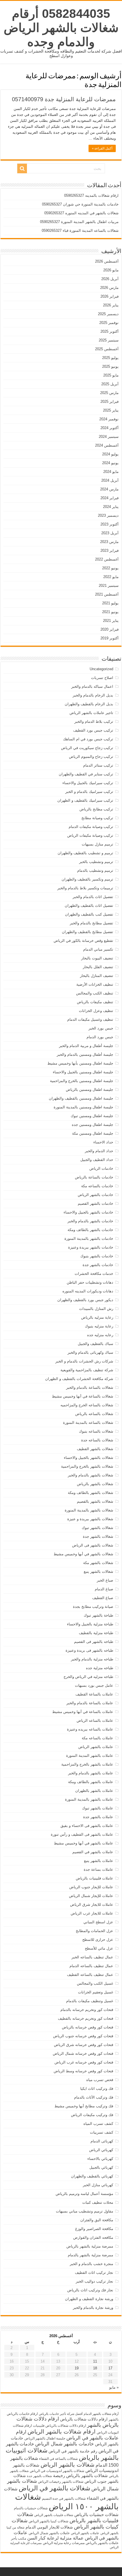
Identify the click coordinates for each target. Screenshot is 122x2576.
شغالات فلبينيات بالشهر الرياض (54, 2515)
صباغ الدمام (104, 1589)
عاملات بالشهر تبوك (98, 1808)
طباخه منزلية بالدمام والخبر (92, 1659)
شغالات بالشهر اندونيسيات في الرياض (57, 2471)
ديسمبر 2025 (108, 314)
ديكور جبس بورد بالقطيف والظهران (85, 1300)
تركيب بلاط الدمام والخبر (94, 722)
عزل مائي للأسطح (99, 1948)
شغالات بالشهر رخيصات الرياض (61, 2482)
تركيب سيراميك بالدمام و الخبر (89, 792)
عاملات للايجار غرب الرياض (92, 1913)
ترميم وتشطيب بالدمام (95, 870)
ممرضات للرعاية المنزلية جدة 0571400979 (64, 99)
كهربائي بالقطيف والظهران (92, 2176)
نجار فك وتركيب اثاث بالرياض (90, 2290)
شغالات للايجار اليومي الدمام (49, 2527)
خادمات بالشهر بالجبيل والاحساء (88, 1212)
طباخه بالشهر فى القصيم (94, 1642)
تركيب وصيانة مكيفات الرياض (90, 835)
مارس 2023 (109, 542)
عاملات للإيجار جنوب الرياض (91, 1887)
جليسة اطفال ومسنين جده (92, 1125)
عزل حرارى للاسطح (98, 1940)
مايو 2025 (111, 375)
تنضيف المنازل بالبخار (97, 976)
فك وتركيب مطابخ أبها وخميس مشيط (84, 2106)
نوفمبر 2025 (109, 323)
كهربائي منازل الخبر (98, 2185)
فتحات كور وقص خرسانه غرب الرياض (84, 2062)
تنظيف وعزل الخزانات (96, 1011)
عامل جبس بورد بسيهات (94, 1685)
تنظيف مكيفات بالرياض (95, 1002)
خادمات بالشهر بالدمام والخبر (90, 1221)
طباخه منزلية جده (100, 1668)
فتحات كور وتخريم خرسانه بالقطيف (86, 2018)
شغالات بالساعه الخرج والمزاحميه (87, 1405)
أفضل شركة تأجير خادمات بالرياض (61, 2414)
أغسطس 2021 (107, 594)
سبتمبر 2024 (109, 437)
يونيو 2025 (110, 366)
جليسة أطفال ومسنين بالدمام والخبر (85, 1055)
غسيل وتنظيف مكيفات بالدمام (90, 2001)
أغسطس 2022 (107, 559)
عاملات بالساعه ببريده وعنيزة (90, 1729)
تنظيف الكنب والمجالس (95, 993)
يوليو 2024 (110, 454)
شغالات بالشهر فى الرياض (93, 1545)
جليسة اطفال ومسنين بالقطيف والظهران (81, 1098)
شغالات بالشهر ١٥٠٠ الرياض (67, 2502)
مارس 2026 (109, 288)
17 (110, 2368)
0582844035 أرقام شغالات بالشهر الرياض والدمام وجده (61, 28)
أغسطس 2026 (107, 261)
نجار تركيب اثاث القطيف (94, 2273)
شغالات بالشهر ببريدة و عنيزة (90, 1519)
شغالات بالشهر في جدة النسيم (64, 2499)
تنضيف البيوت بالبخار (97, 958)
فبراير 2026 (110, 296)
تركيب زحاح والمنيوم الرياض (91, 757)
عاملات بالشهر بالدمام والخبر (91, 1773)
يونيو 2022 (110, 568)
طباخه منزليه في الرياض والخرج (88, 1677)
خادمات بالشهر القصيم (95, 1203)
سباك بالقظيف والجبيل (95, 1344)
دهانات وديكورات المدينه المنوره (88, 1291)
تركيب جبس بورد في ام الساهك (88, 739)
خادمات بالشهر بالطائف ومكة (90, 1230)
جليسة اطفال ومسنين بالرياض (90, 1090)
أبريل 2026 (110, 279)
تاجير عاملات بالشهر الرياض (91, 713)
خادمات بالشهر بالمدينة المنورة (89, 1239)
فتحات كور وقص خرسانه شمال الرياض (83, 2053)
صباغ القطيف (103, 1598)
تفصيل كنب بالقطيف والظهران (89, 914)
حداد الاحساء (103, 1142)
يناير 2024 (111, 507)
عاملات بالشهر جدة (98, 1817)
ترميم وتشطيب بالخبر (96, 862)
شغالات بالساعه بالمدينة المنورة (88, 1423)
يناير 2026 (111, 305)
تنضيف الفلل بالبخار (98, 967)
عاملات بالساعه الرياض (95, 1720)
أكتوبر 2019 (110, 638)
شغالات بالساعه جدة (97, 1440)
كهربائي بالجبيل (101, 2167)
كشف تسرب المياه (98, 2124)
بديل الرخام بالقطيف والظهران (89, 704)
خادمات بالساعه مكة (97, 1186)
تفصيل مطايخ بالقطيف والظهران (88, 932)
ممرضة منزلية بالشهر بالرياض (90, 2246)
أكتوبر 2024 (110, 428)
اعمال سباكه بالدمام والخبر (92, 686)
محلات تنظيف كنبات (98, 2202)
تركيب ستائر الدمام (98, 765)
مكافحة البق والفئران (97, 2220)
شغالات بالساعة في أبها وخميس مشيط (83, 1396)
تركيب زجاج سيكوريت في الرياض (87, 748)
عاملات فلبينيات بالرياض (94, 1878)
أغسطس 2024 (107, 445)
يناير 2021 (111, 621)
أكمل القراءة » (102, 148)
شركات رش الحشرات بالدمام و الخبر (84, 1361)
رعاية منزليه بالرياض (97, 1317)
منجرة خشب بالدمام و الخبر (91, 2264)
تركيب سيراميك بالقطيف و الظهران (85, 800)
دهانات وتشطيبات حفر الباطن (90, 1282)
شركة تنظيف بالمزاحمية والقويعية (87, 1370)
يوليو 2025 (110, 358)
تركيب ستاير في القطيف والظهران (86, 774)
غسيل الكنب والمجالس (95, 1983)
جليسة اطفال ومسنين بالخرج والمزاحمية (82, 1081)
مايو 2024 (111, 472)
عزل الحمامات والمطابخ (94, 1931)
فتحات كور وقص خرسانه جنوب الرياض (83, 2036)
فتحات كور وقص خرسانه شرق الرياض (84, 2045)
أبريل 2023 (110, 533)
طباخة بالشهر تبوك (98, 1615)
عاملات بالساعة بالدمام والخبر (90, 1703)
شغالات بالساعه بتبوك (96, 1431)
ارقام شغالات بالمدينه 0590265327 (91, 195)
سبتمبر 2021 (109, 586)
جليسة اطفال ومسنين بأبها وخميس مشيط (80, 1063)
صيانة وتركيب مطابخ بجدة (93, 1607)
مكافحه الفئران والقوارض (93, 2237)
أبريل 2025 (110, 384)
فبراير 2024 (110, 498)
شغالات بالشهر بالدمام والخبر (91, 1475)
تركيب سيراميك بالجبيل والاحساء (88, 783)
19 (77, 2368)
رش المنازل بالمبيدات (96, 1309)
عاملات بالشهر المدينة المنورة (90, 1756)
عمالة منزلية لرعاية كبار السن (55, 2538)
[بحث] (22, 168)
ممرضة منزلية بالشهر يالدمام (91, 2255)
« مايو (114, 2387)
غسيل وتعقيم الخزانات (96, 1992)
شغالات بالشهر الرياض (68, 2465)
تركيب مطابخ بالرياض (96, 809)
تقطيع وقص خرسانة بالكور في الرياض (83, 941)
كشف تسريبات (102, 2132)
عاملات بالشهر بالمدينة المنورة (89, 1799)
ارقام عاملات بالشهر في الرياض (67, 2435)
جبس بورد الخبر (101, 1028)
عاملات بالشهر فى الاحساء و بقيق (87, 1826)
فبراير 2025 (110, 402)
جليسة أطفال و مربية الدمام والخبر (86, 1046)
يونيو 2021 (110, 612)
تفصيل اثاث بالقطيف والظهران (89, 906)
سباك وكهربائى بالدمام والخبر (90, 1352)
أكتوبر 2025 (110, 331)
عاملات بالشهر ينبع (99, 1861)
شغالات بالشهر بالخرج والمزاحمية (87, 1466)
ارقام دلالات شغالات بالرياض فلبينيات (59, 2426)
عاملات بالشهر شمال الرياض (49, 2533)
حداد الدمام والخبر (99, 1151)
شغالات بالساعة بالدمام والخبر (90, 1388)
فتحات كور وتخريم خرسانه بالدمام (87, 2010)
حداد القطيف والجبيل (97, 1160)
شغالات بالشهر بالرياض (95, 1484)
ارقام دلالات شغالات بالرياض (84, 2419)
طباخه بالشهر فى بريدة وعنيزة (89, 1650)
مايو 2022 (111, 577)
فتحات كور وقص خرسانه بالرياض (88, 2027)
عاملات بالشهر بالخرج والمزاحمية (87, 1764)
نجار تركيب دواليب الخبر (94, 2281)
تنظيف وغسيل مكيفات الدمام (90, 1019)
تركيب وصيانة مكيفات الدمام (91, 827)
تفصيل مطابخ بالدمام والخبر (91, 923)
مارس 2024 (109, 489)
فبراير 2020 (110, 629)
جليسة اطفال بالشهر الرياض (45, 2438)
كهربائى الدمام (102, 2141)
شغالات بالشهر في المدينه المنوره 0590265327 (81, 213)
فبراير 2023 (110, 551)
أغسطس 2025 (107, 349)
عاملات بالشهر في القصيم (93, 1852)
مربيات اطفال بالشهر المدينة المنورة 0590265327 (79, 222)
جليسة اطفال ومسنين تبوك (92, 1116)
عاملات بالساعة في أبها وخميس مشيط (83, 1712)
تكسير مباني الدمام (98, 949)
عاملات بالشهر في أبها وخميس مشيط (84, 1843)
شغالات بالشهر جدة (98, 1536)
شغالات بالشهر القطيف (95, 1449)
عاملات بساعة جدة (98, 1869)
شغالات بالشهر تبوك (97, 1528)
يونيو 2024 (110, 463)
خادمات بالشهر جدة (98, 1265)
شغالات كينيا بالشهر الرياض (49, 2521)
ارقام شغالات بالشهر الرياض (62, 2431)
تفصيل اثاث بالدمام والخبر (93, 897)
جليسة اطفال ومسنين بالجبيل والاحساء (83, 1072)
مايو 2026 (111, 270)
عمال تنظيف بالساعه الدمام (91, 1966)
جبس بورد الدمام (100, 1037)
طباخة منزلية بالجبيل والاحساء (90, 1624)
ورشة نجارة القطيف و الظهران (89, 2299)
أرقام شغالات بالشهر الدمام (101, 2414)
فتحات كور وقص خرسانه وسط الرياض (83, 2071)
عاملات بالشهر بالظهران (94, 1791)
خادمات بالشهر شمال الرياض (65, 2444)
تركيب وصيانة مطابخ (97, 818)
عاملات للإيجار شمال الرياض (91, 1896)
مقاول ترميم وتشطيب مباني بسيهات (85, 2211)
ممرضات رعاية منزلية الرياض (64, 2543)
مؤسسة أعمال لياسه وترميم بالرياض (84, 2194)
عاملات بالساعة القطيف (94, 1694)
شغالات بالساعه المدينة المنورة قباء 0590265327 (80, 231)
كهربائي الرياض (101, 2150)
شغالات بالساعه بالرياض (94, 1414)
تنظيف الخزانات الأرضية (95, 984)
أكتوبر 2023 (110, 524)
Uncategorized (101, 669)
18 (95, 2368)
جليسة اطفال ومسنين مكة (93, 1133)
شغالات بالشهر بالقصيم (95, 1501)
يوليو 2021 (110, 603)
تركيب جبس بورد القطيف (93, 730)
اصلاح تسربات (102, 678)
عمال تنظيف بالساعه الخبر (92, 1957)
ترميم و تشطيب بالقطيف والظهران (85, 853)
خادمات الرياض (101, 1168)
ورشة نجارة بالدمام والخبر (93, 2308)
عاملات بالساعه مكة (97, 1738)
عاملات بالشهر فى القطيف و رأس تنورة (82, 1834)
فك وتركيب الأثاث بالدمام (94, 2097)
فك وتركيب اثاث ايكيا (97, 2089)
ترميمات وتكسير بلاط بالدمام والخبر (85, 888)
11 (95, 2361)
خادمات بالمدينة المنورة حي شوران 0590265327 (80, 204)
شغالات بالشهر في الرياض (54, 2488)
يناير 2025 (111, 410)
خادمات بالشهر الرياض (95, 1195)
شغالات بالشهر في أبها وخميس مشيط (83, 1554)
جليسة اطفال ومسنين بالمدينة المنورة (83, 1107)
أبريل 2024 (110, 480)
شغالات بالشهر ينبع (98, 1572)
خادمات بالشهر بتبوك (97, 1256)
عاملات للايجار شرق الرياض (92, 1905)
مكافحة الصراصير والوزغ (94, 2229)
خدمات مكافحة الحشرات (94, 1274)
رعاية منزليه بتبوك (99, 1326)
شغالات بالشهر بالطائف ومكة (91, 1493)
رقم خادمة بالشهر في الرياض (73, 2451)
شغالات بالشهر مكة (98, 1563)
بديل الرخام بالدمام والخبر (93, 695)
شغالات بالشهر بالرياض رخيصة (80, 2476)
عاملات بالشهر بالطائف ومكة (91, 1782)
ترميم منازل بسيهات (97, 844)
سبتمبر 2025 (109, 340)
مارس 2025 (109, 393)
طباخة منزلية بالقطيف (96, 1633)
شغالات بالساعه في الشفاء (58, 2459)
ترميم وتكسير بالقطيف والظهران (87, 879)
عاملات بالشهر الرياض (96, 1747)
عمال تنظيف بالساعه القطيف (90, 1975)
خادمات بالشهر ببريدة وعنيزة (91, 1247)
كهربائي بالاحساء (100, 2159)
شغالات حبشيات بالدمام (31, 2508)
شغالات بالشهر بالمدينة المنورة (89, 1510)
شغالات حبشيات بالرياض (96, 2515)
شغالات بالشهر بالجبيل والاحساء (89, 1458)
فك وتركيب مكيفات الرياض (92, 2115)
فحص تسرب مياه (100, 2080)
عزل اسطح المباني (98, 1922)
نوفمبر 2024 (109, 419)
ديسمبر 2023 (108, 515)
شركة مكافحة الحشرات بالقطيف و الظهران (79, 1379)
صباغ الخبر (105, 1580)
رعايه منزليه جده (100, 1335)
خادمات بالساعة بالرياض (94, 1177)
